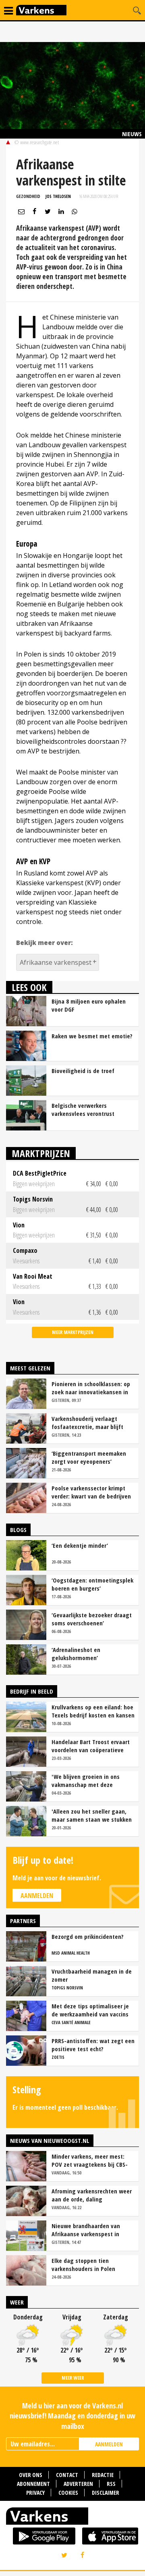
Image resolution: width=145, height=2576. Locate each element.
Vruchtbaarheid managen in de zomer (92, 1975)
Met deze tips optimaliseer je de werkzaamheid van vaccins (90, 2010)
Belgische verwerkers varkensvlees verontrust (83, 1109)
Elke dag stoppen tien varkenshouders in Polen (83, 2265)
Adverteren (78, 2484)
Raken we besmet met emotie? (92, 1036)
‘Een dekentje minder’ (80, 1545)
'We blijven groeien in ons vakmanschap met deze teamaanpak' (86, 1780)
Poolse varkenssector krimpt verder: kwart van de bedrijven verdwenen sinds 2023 (91, 1492)
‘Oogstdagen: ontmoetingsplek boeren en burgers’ (92, 1584)
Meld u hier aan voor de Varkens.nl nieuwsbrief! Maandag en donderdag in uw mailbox (72, 2416)
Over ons (31, 2475)
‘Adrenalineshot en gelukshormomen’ (76, 1654)
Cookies (68, 2493)
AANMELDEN (109, 2444)
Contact (67, 2475)
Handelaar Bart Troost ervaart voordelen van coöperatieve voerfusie (91, 1746)
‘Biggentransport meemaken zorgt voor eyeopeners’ (89, 1457)
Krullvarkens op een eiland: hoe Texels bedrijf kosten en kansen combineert (93, 1711)
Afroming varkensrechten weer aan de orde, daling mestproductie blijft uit (92, 2195)
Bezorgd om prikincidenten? (88, 1936)
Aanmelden (37, 1896)
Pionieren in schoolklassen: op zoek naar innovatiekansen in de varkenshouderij (91, 1388)
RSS (111, 2484)
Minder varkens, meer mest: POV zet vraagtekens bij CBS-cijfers (90, 2160)
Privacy (35, 2493)
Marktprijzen (41, 1153)
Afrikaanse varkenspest (56, 962)
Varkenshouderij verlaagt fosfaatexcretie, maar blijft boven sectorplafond (87, 1423)
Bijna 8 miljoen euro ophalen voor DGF (89, 1005)
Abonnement (33, 2484)
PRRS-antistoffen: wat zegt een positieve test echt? (93, 2045)
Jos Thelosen (58, 196)
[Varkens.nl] (72, 2518)
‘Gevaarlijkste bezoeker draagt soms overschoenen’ (92, 1619)
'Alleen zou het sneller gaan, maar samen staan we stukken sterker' (92, 1815)
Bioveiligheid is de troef (83, 1071)
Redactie (103, 2475)
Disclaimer (106, 2493)
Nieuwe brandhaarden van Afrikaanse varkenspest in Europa (86, 2230)
